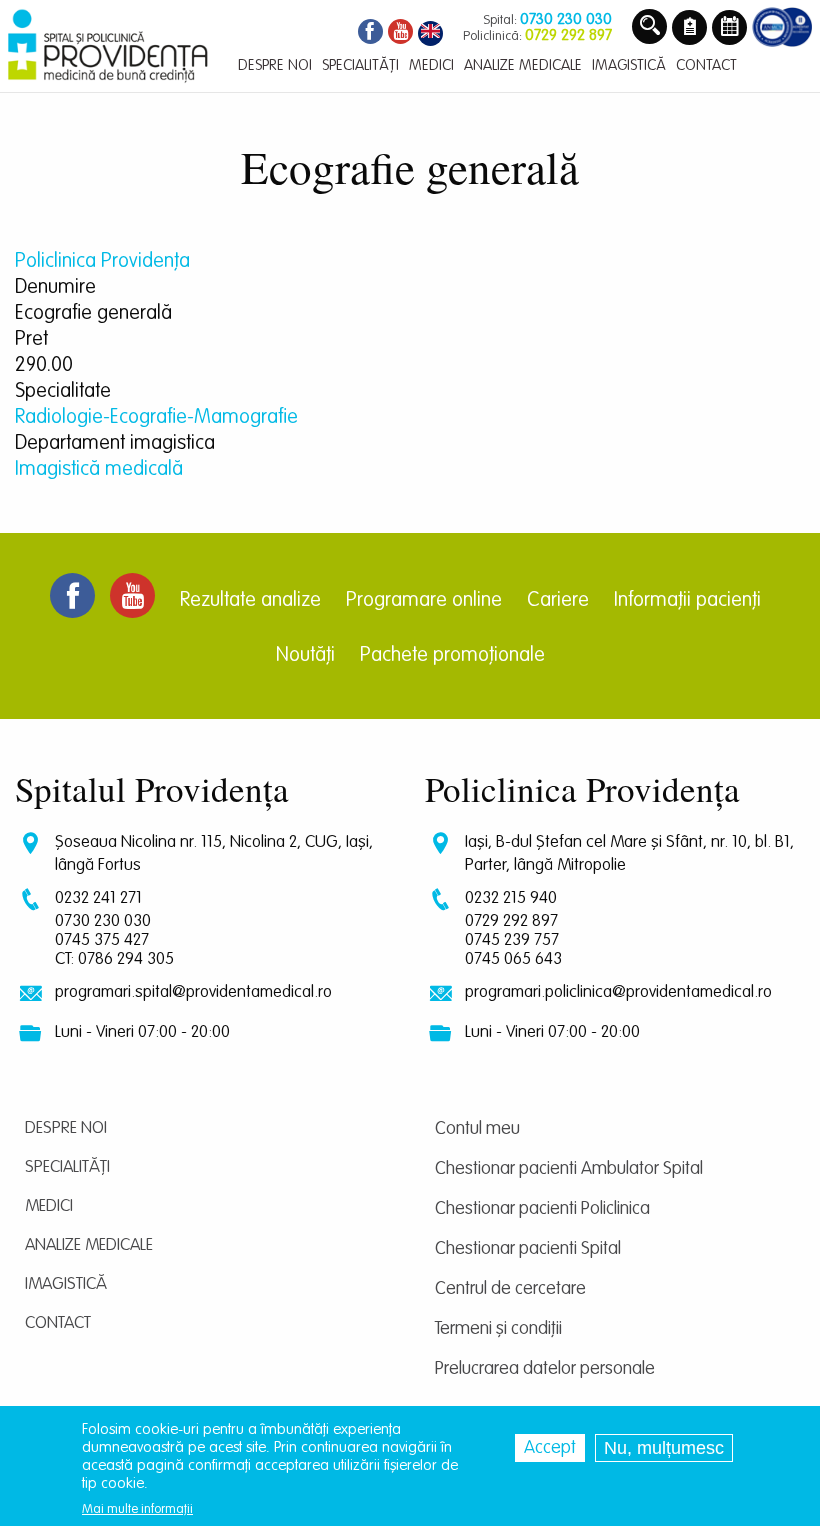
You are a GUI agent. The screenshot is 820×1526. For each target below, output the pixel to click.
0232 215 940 (511, 898)
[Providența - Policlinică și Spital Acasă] (108, 46)
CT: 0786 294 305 (114, 959)
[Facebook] (368, 35)
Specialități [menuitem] (360, 65)
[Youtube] (400, 35)
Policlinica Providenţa (102, 262)
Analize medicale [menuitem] (523, 65)
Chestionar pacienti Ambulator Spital (569, 1169)
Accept (550, 1448)
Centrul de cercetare (510, 1289)
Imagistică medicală (99, 470)
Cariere (558, 601)
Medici (49, 1206)
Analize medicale (89, 1245)
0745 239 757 (512, 940)
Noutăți (305, 656)
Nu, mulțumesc (664, 1448)
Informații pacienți (687, 601)
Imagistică (66, 1284)
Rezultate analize (250, 601)
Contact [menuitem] (706, 65)
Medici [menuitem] (431, 65)
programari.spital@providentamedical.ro (193, 992)
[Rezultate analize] (689, 28)
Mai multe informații (137, 1509)
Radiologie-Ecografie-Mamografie (156, 418)
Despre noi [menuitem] (275, 65)
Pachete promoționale (452, 656)
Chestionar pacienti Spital (528, 1249)
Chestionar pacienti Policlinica (542, 1209)
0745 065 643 (513, 959)
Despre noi (66, 1128)
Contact (58, 1323)
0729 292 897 (511, 921)
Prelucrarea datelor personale (545, 1369)
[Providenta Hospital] (430, 35)
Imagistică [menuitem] (629, 65)
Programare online (424, 601)
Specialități (67, 1167)
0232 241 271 (98, 898)
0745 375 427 (102, 940)
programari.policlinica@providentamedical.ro (618, 992)
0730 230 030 (103, 921)
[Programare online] (729, 28)
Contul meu (477, 1129)
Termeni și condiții (498, 1329)
